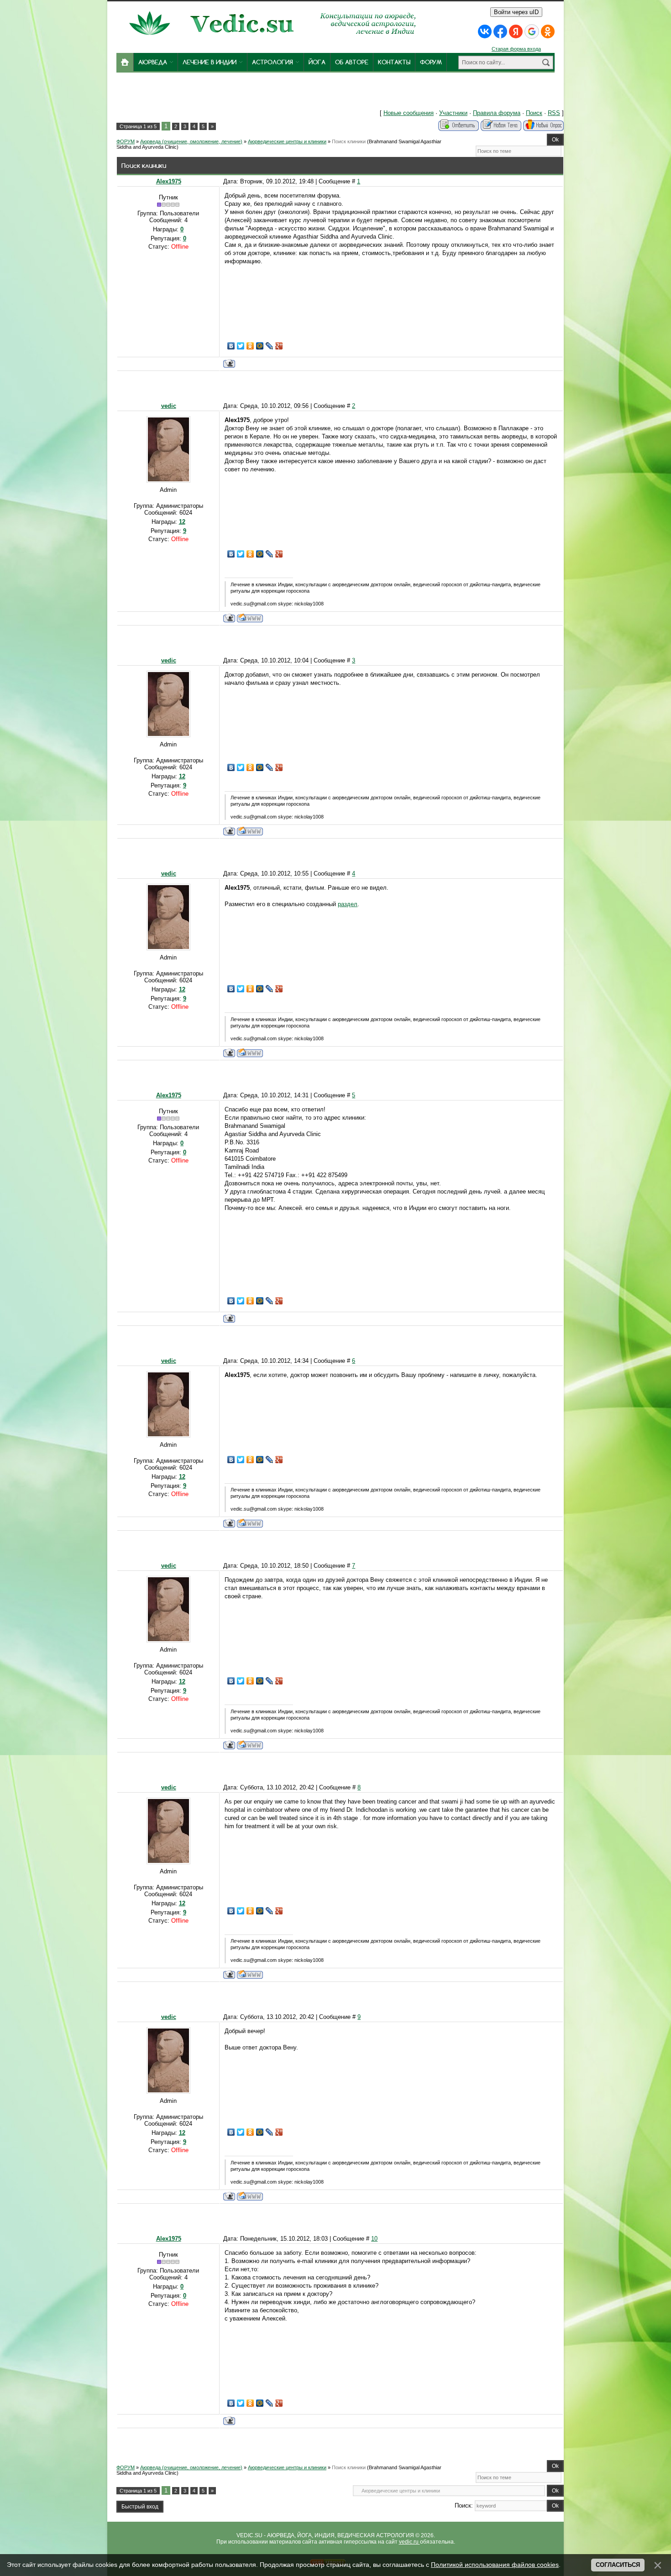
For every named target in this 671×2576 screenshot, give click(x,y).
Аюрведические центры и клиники (287, 141)
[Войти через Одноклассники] (548, 31)
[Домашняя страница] (250, 618)
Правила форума (497, 113)
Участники (453, 113)
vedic (169, 406)
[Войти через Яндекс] (516, 31)
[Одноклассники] (250, 346)
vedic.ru (409, 2542)
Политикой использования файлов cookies (495, 2565)
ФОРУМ (126, 141)
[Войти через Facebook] (500, 31)
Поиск (534, 113)
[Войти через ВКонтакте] (485, 31)
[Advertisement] (252, 93)
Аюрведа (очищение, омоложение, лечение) (191, 141)
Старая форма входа (516, 49)
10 (374, 2239)
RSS (554, 113)
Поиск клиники (349, 141)
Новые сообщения (409, 113)
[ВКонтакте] (231, 346)
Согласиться (618, 2565)
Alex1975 (169, 181)
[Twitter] (241, 346)
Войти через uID (516, 12)
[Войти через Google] (532, 31)
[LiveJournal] (270, 346)
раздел (348, 904)
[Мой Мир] (260, 346)
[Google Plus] (279, 346)
